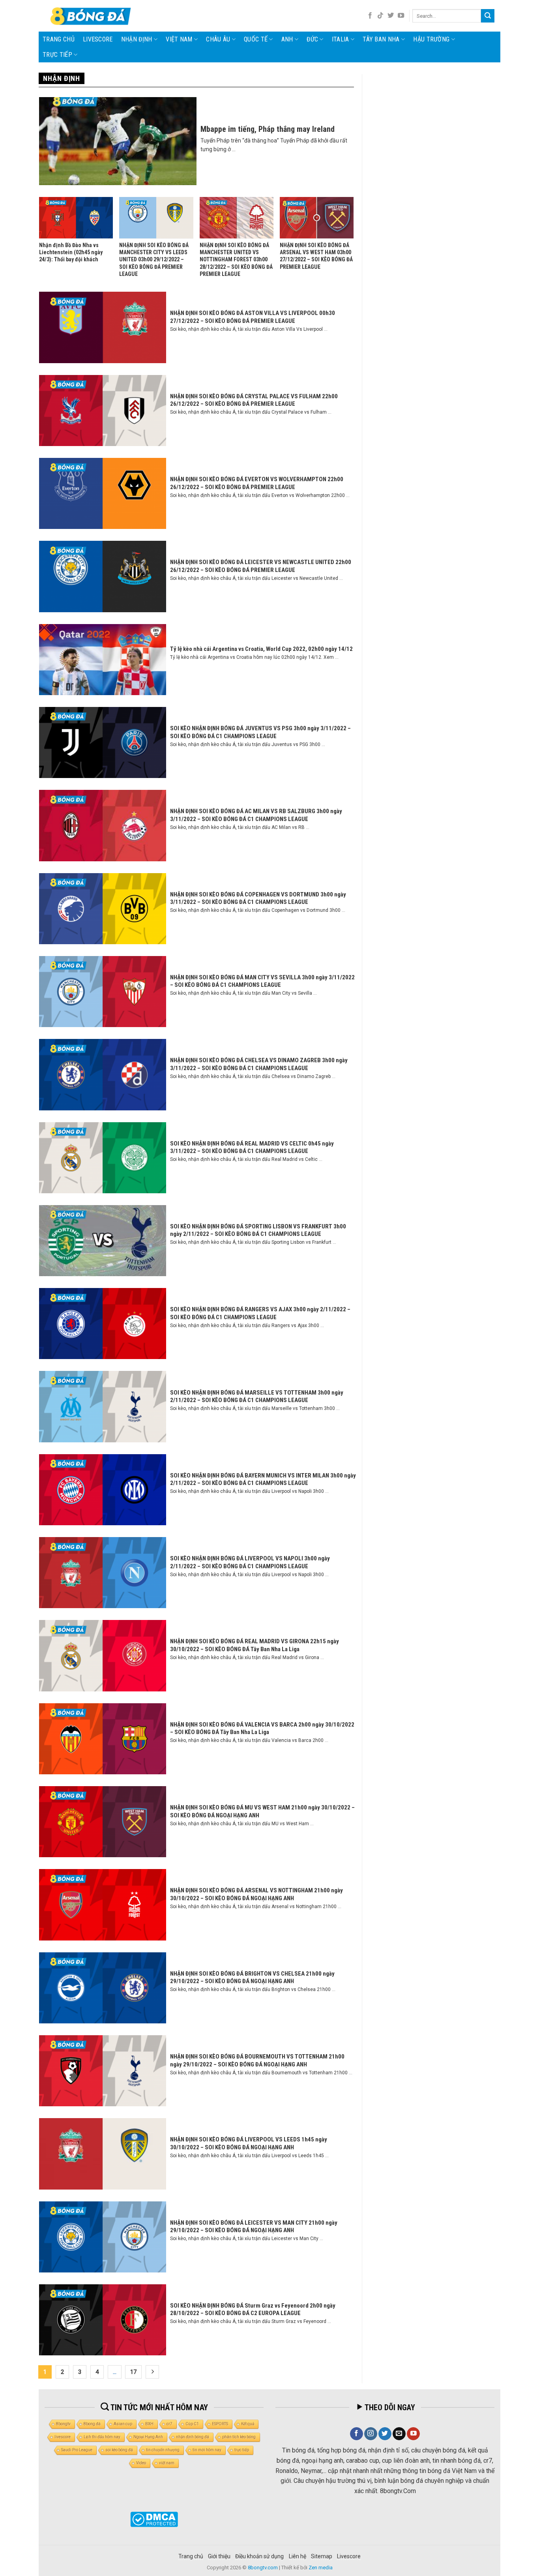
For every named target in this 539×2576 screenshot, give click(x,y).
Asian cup (123, 2424)
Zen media (321, 2568)
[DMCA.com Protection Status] (154, 2519)
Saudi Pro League (77, 2450)
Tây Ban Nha (381, 39)
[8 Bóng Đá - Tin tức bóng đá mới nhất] (92, 16)
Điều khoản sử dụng (259, 2556)
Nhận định (137, 39)
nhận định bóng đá (193, 2437)
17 (133, 2372)
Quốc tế (256, 39)
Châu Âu (218, 39)
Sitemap (322, 2556)
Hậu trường (431, 39)
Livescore (349, 2556)
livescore (98, 39)
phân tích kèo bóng (239, 2437)
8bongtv (63, 2424)
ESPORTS (220, 2424)
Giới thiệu (219, 2556)
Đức (312, 39)
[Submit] (488, 16)
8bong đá (92, 2424)
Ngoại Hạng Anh (148, 2437)
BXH (149, 2424)
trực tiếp (242, 2450)
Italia (341, 39)
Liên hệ (298, 2556)
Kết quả (248, 2424)
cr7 (169, 2424)
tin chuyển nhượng (163, 2450)
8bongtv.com (263, 2568)
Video (141, 2463)
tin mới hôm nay (207, 2450)
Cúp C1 (192, 2424)
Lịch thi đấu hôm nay (102, 2437)
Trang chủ (59, 39)
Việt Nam (179, 39)
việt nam (167, 2463)
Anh (287, 39)
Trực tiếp (57, 55)
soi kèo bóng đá (119, 2450)
